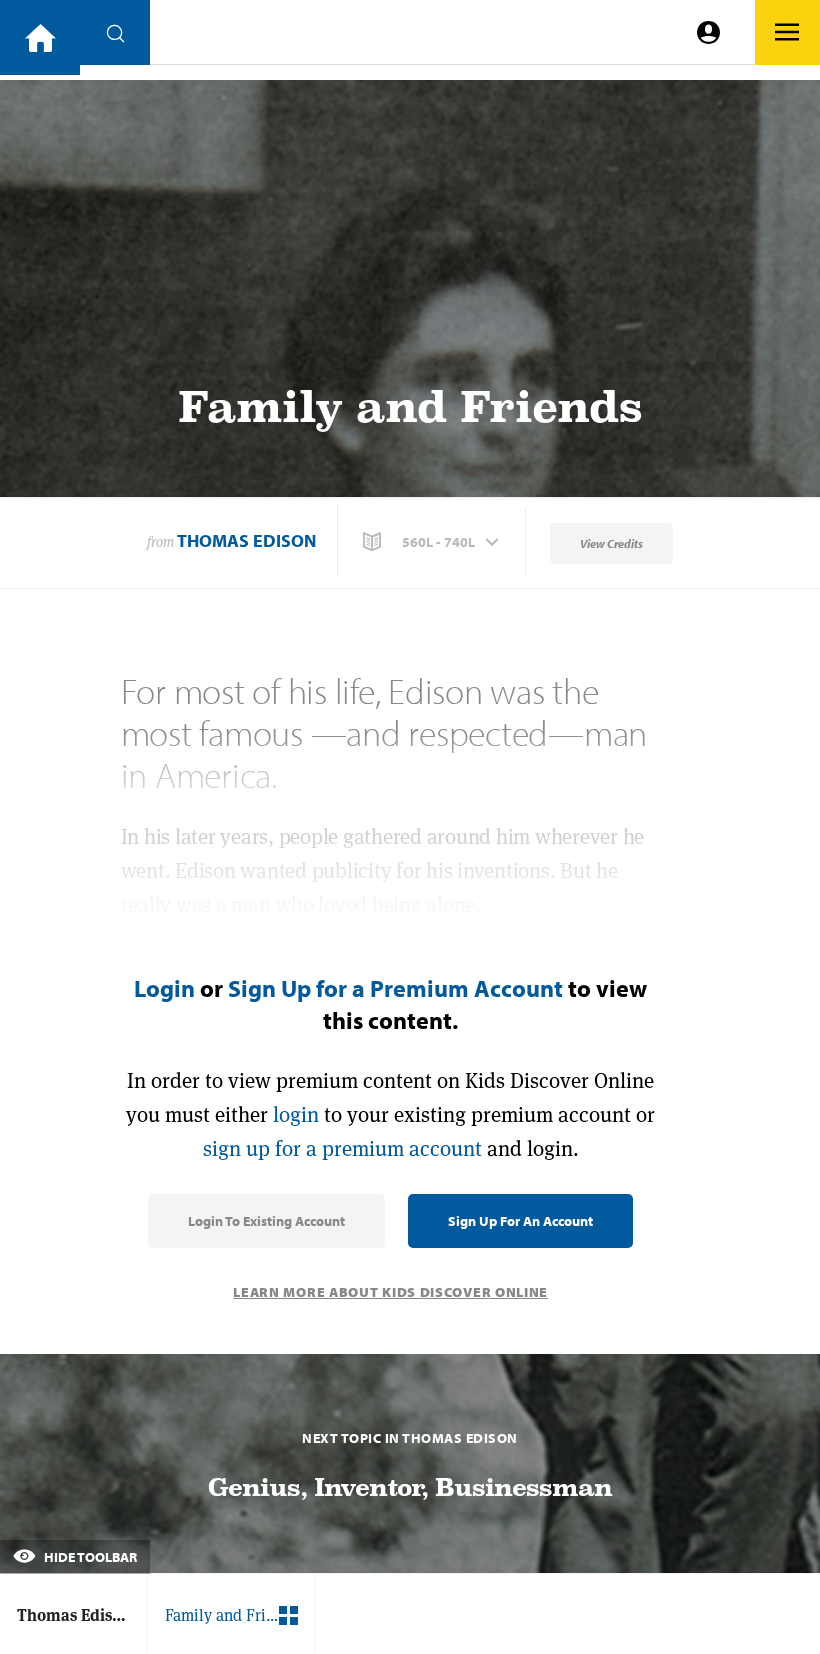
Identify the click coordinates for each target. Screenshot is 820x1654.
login (296, 1114)
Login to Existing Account (266, 1221)
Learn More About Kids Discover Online (390, 1292)
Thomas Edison (246, 540)
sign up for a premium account (342, 1148)
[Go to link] (40, 37)
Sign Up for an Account (520, 1221)
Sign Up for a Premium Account (395, 988)
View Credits (611, 543)
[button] (433, 542)
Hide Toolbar (89, 1557)
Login (164, 988)
